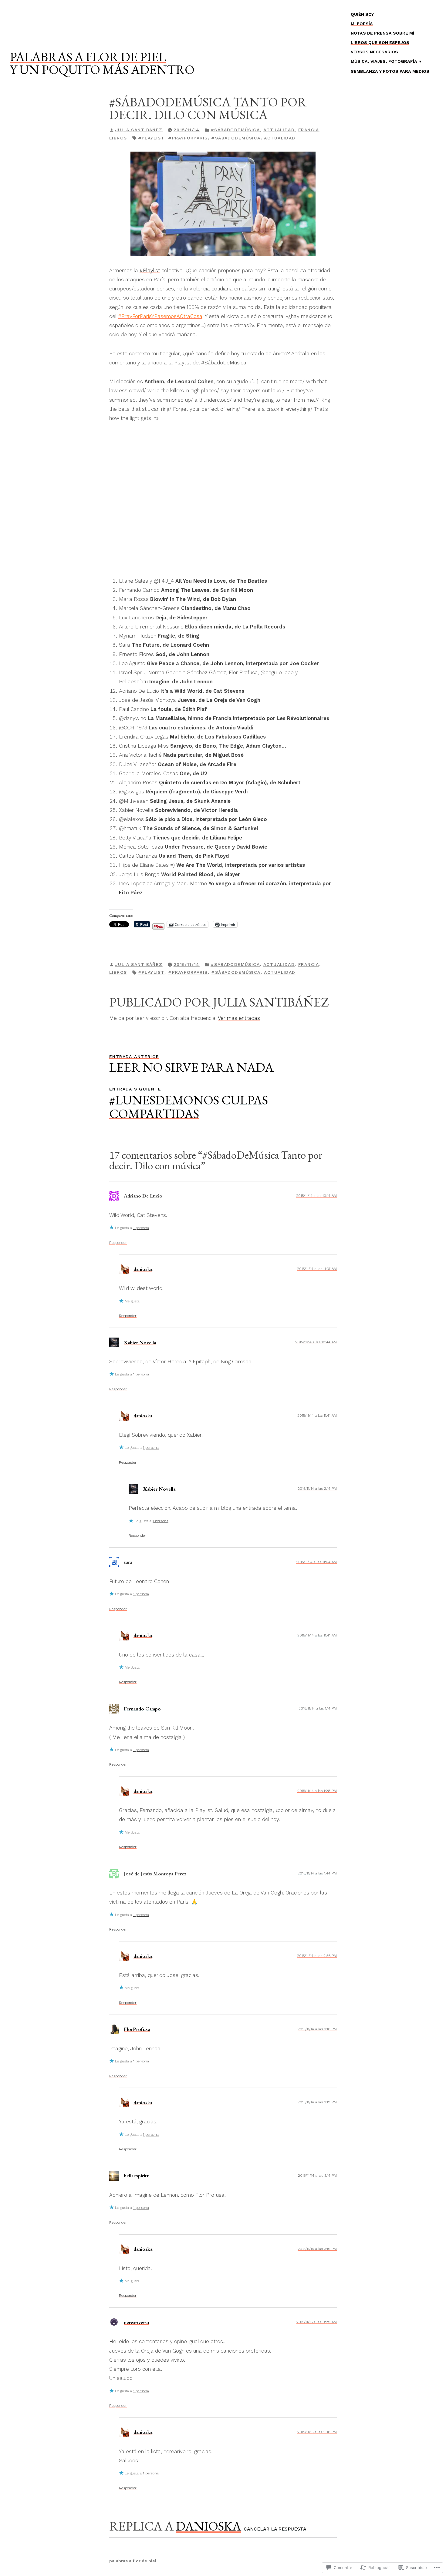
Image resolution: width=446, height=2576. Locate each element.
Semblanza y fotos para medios (390, 71)
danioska (143, 1269)
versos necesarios (374, 52)
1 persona (141, 1228)
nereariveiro (137, 2322)
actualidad (279, 130)
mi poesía (362, 24)
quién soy (362, 14)
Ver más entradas (239, 1018)
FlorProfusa (137, 2029)
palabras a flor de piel (88, 57)
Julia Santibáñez (139, 130)
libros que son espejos (380, 42)
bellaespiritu (137, 2176)
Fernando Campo (142, 1709)
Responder (118, 1243)
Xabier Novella (140, 1342)
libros (118, 138)
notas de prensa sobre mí (382, 33)
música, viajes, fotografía (384, 61)
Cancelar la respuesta (275, 2529)
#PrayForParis (188, 138)
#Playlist (151, 138)
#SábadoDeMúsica (235, 130)
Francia (309, 130)
